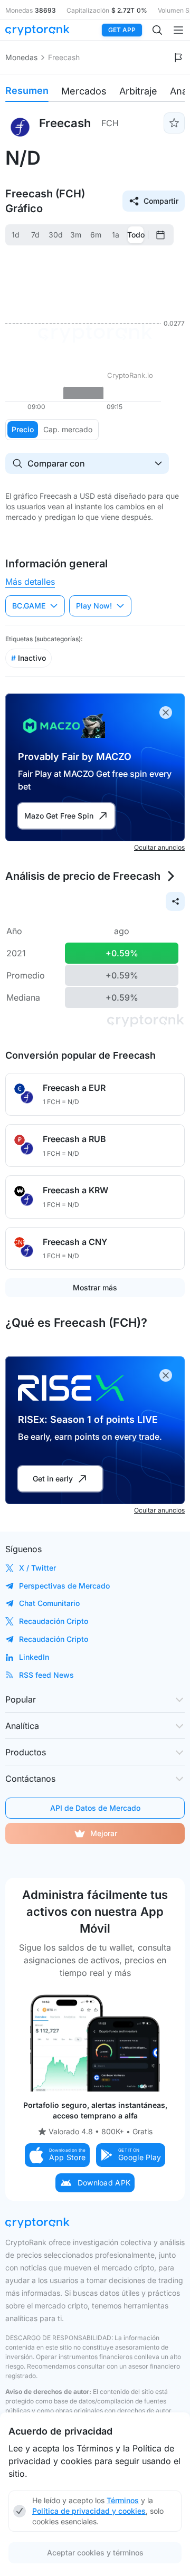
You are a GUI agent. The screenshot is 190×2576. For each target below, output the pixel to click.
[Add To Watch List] (174, 123)
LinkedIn (34, 1657)
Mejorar (104, 1833)
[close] (166, 712)
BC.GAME (29, 606)
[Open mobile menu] (178, 30)
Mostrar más (95, 1287)
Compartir (161, 201)
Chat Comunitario (49, 1603)
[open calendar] (160, 235)
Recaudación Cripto (54, 1621)
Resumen (27, 91)
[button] (58, 2155)
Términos (123, 2500)
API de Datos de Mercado (95, 1808)
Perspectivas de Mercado (64, 1586)
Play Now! (94, 606)
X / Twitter (37, 1568)
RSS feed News (46, 1675)
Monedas (21, 57)
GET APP (122, 30)
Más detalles (30, 582)
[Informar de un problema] (178, 58)
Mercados (84, 91)
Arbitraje (138, 91)
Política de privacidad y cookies (89, 2511)
